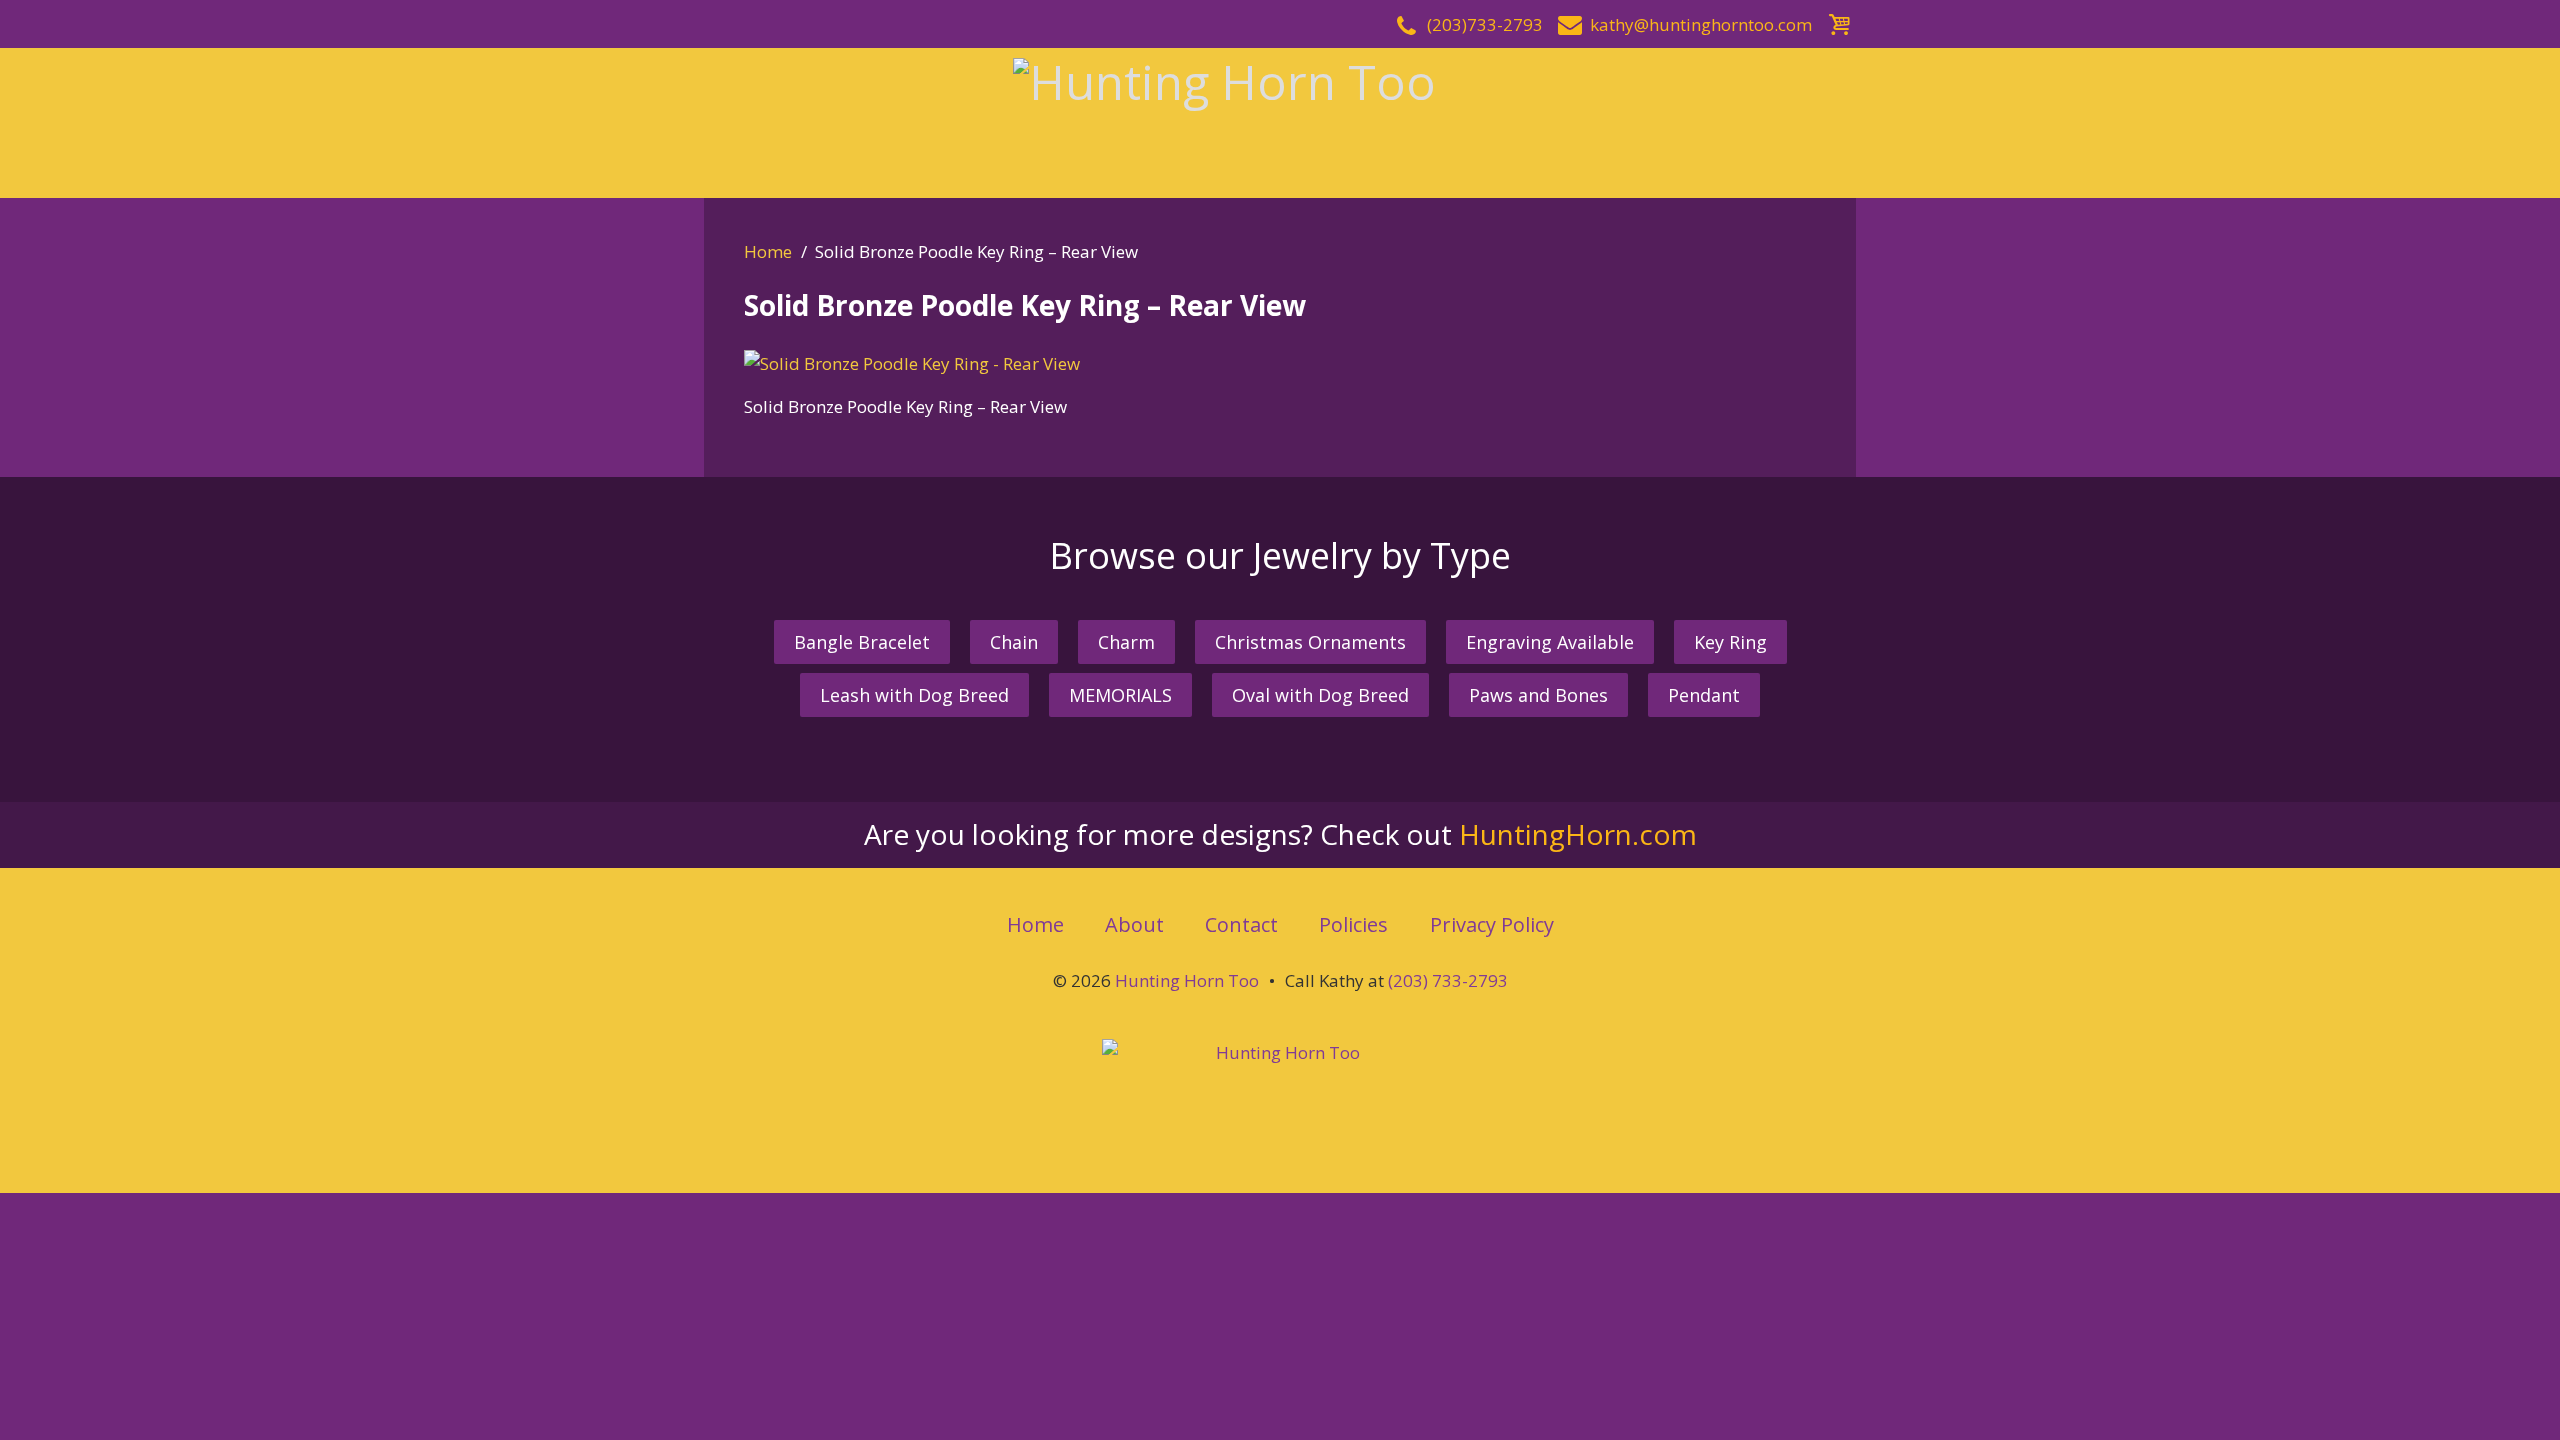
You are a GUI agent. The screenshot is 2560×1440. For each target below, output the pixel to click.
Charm (1126, 642)
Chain (1014, 642)
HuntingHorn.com (1578, 834)
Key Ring (1730, 642)
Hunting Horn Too (1187, 980)
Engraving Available (1550, 642)
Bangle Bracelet (862, 642)
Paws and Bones (1538, 695)
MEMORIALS (1120, 695)
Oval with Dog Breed (1320, 695)
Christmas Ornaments (1310, 642)
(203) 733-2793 (1448, 980)
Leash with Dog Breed (914, 695)
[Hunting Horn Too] (1280, 120)
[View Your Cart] (1839, 21)
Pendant (1704, 695)
